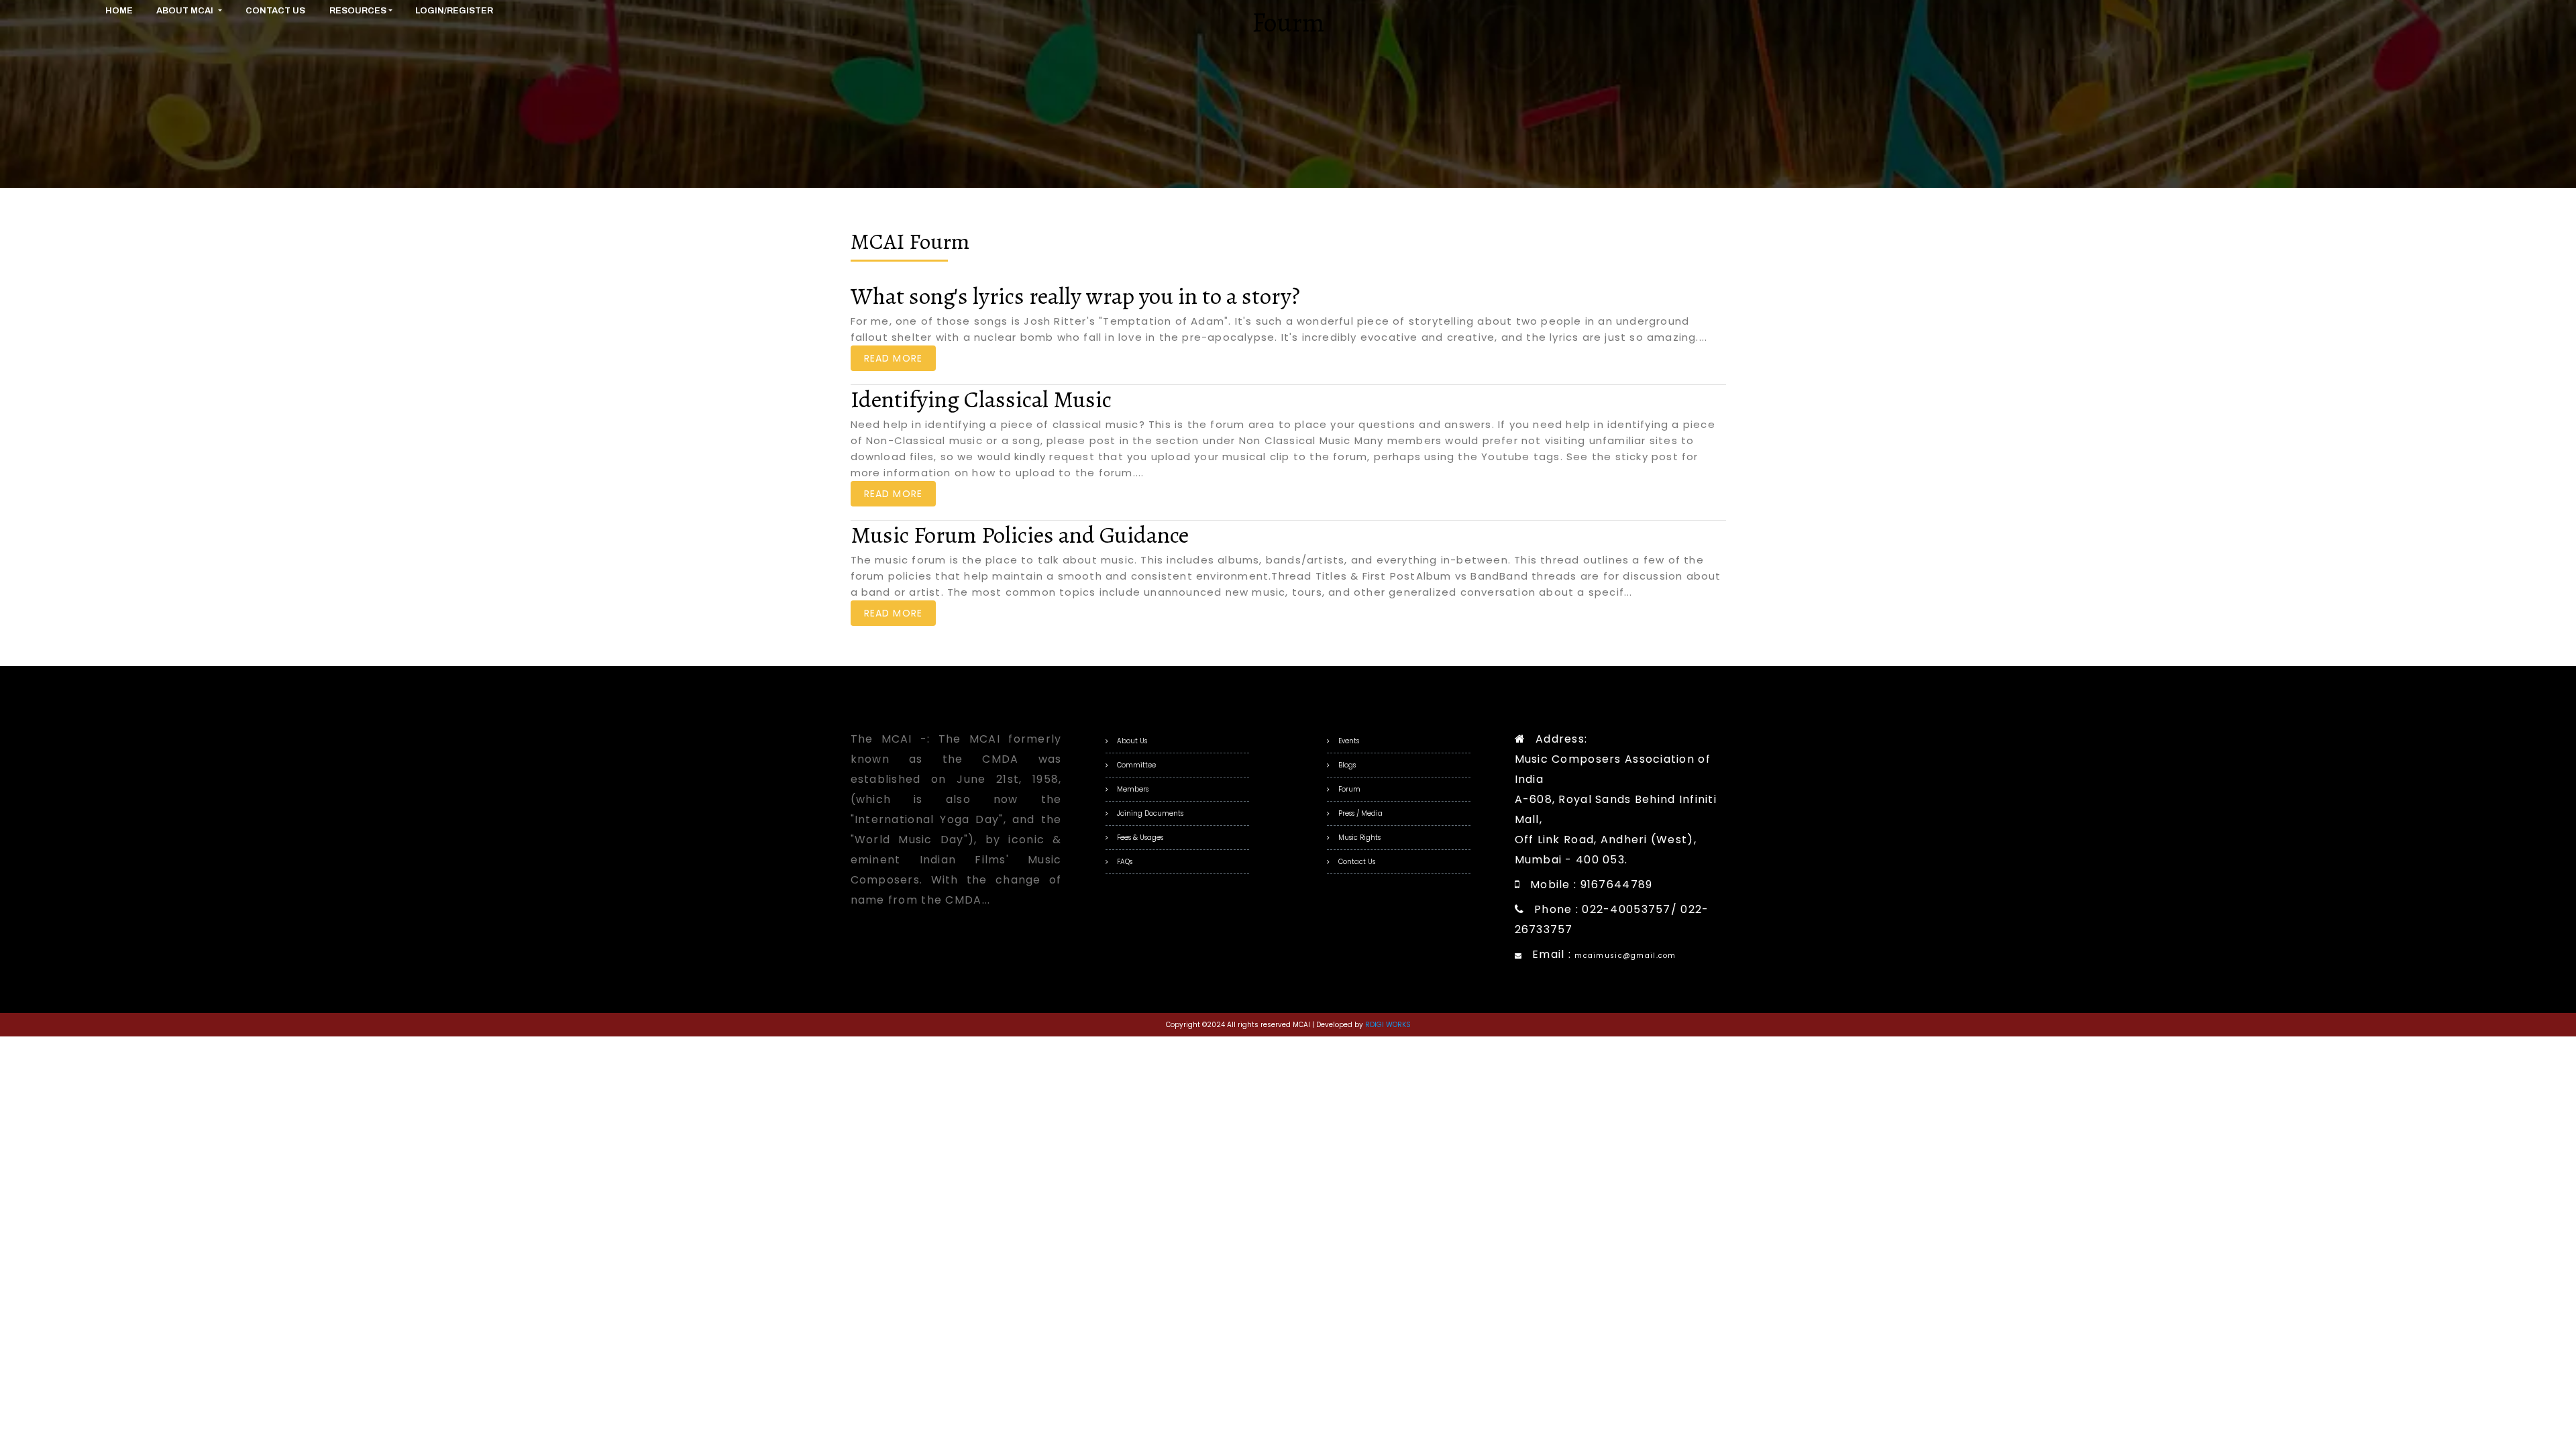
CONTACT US (275, 11)
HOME (119, 11)
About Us (1132, 741)
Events (1349, 741)
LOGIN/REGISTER (454, 11)
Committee (1136, 765)
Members (1133, 789)
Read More (894, 358)
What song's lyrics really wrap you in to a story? (1075, 296)
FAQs (1125, 862)
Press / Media (1360, 813)
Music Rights (1359, 838)
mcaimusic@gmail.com (1625, 956)
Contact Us (1357, 862)
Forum (1349, 789)
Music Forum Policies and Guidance (1020, 535)
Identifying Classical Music (981, 399)
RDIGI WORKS (1388, 1025)
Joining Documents (1150, 813)
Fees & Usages (1140, 838)
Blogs (1347, 765)
